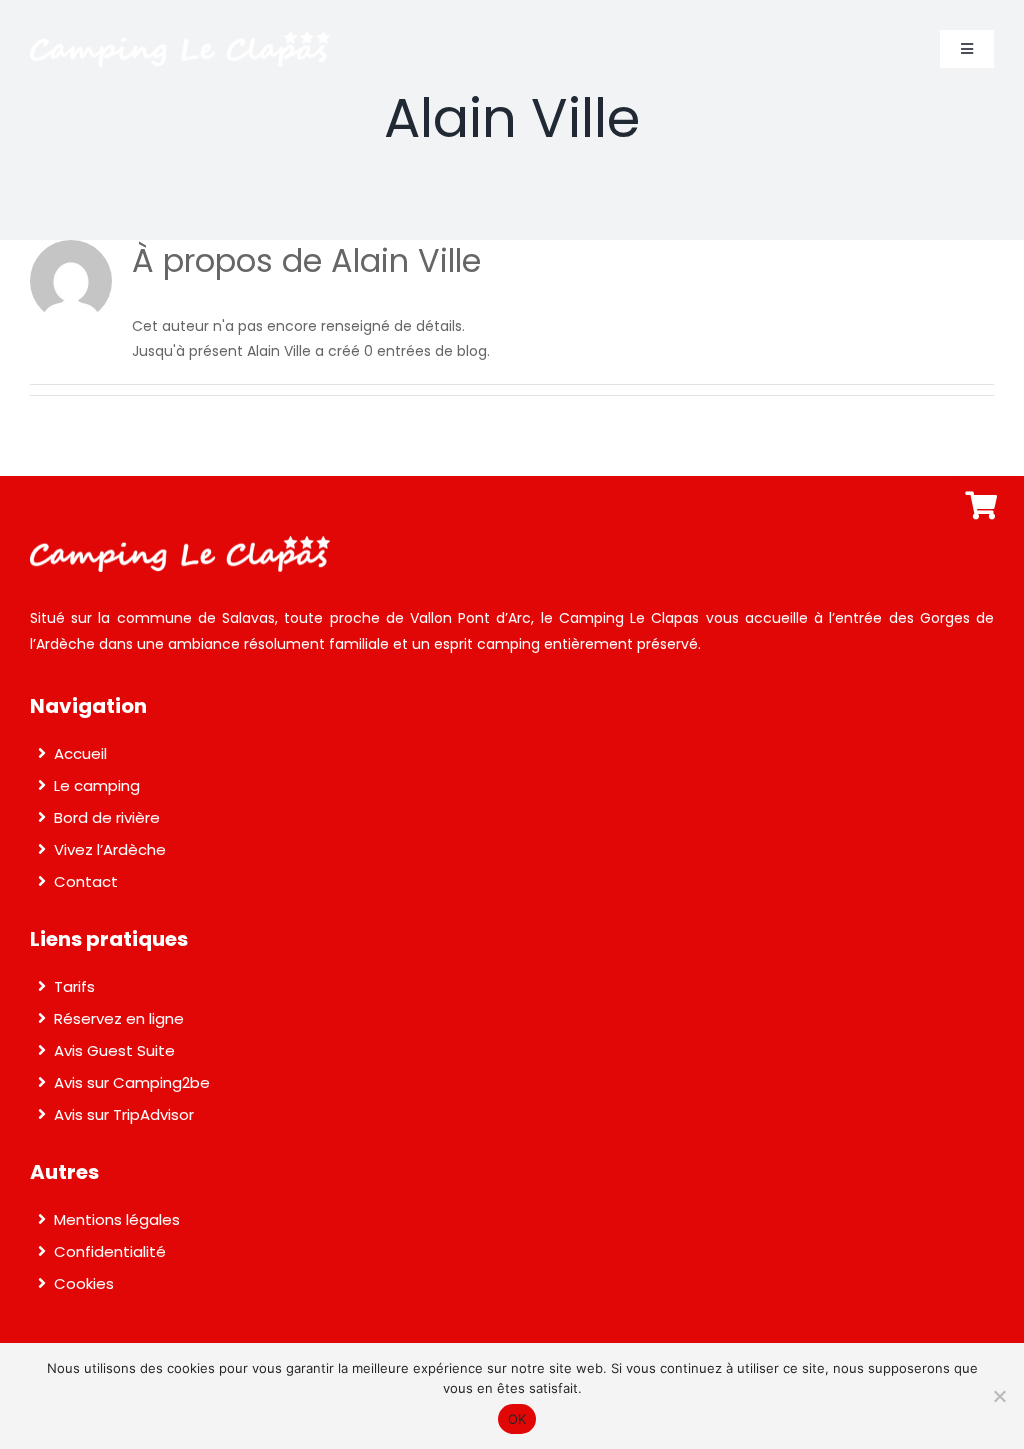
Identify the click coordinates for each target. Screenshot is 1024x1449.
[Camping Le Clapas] (180, 38)
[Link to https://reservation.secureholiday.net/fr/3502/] (981, 506)
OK (517, 1419)
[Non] (999, 1396)
